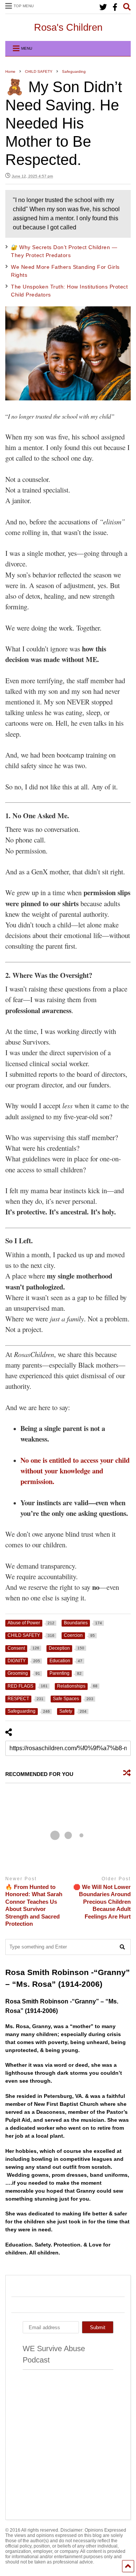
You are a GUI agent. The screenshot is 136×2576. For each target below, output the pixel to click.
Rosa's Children (68, 27)
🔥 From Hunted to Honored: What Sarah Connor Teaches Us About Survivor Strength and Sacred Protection (34, 1905)
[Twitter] (103, 7)
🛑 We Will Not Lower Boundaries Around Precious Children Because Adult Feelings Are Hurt (102, 1902)
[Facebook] (115, 7)
